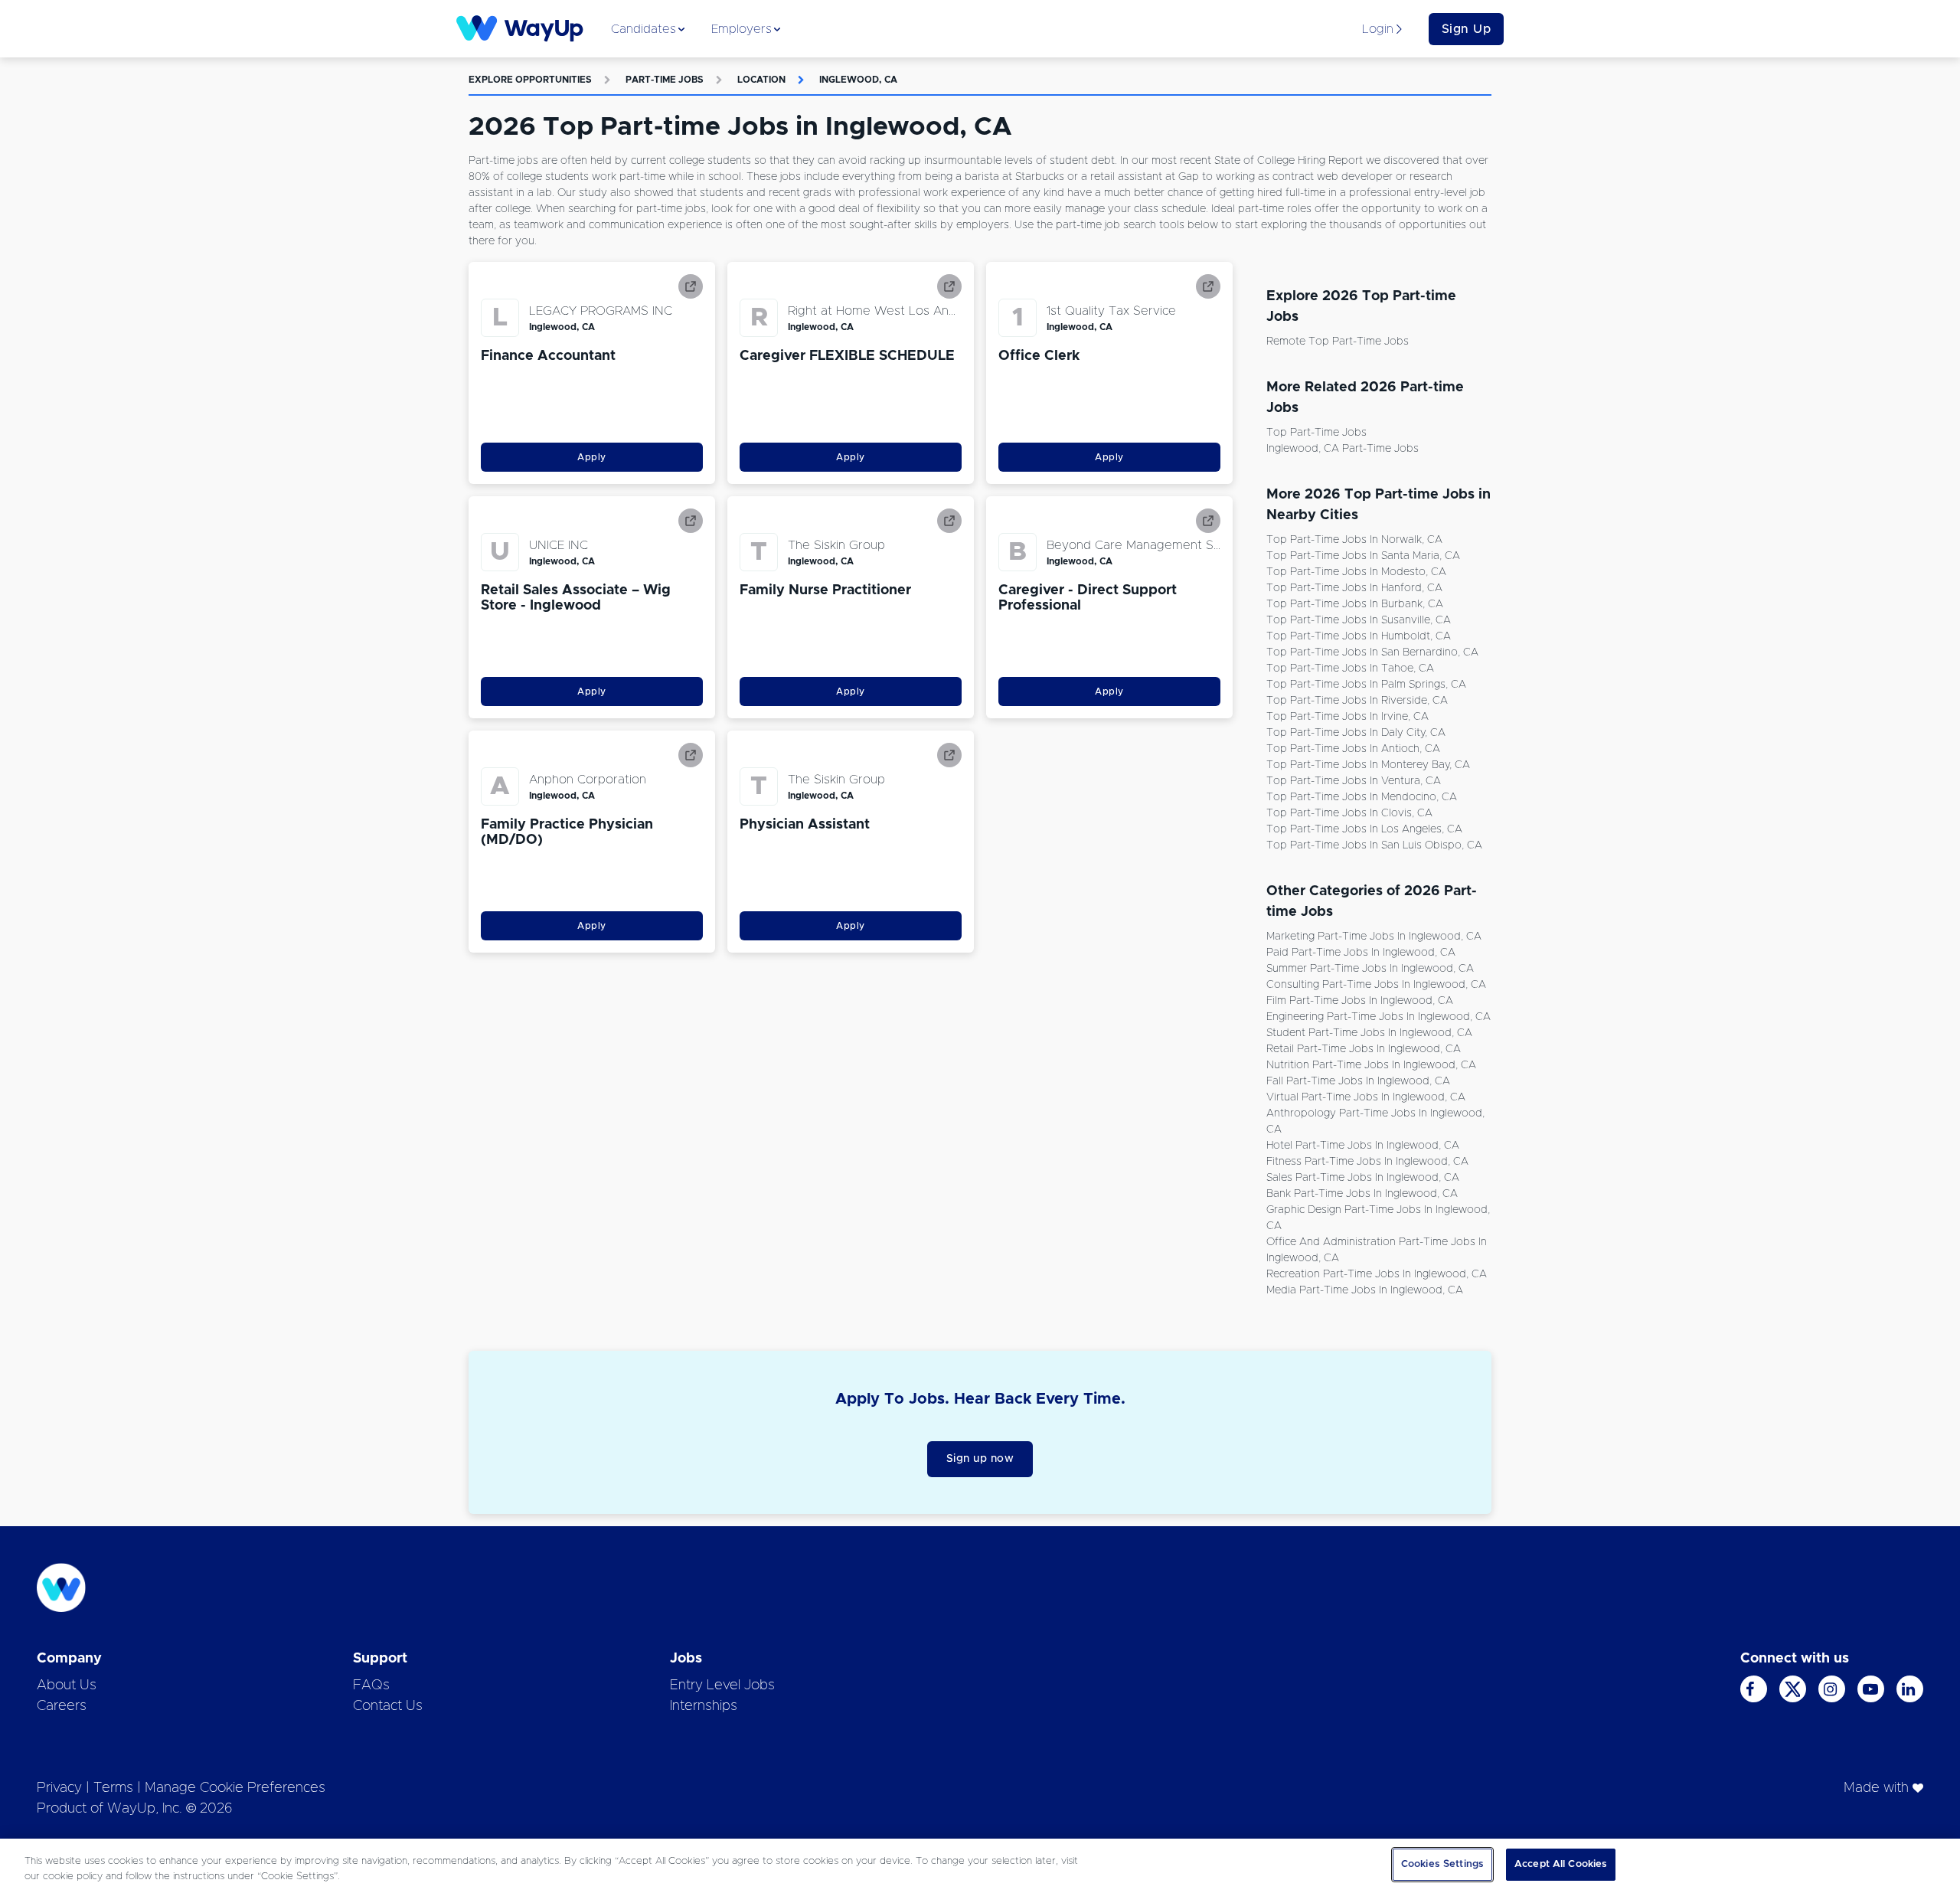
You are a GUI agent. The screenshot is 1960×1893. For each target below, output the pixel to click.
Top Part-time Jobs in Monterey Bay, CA (1368, 765)
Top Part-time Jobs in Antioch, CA (1353, 749)
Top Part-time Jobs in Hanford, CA (1354, 588)
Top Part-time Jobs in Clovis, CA (1349, 813)
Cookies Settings (1442, 1864)
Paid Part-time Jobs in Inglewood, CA (1361, 953)
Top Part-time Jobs (1316, 433)
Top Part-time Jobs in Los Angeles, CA (1364, 829)
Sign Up (1467, 29)
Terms (113, 1788)
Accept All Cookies (1561, 1864)
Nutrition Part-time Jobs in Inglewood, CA (1371, 1065)
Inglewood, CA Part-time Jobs (1343, 449)
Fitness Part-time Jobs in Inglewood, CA (1367, 1162)
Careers (62, 1706)
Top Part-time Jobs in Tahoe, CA (1350, 669)
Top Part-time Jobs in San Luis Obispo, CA (1374, 845)
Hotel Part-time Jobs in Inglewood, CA (1363, 1146)
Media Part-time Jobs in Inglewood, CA (1365, 1290)
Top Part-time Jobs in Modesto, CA (1356, 572)
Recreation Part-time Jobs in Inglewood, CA (1377, 1274)
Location (761, 80)
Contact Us (388, 1706)
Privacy (59, 1788)
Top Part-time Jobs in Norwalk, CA (1354, 540)
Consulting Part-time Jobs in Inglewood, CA (1376, 985)
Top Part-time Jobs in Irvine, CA (1347, 717)
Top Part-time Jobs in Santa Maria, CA (1363, 556)
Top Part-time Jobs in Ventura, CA (1354, 781)
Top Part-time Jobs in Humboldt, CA (1359, 636)
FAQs (371, 1685)
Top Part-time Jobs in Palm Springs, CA (1366, 685)
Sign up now (980, 1459)
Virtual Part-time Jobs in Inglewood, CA (1366, 1097)
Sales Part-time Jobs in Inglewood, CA (1363, 1178)
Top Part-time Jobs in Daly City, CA (1356, 733)
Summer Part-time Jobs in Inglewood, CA (1370, 969)
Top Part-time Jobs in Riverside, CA (1357, 701)
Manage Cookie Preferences (235, 1788)
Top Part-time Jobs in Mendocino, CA (1362, 797)
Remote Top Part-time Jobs (1338, 342)
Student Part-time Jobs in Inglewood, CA (1369, 1033)
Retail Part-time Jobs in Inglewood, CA (1364, 1049)
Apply (592, 457)
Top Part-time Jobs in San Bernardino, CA (1372, 652)
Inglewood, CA (858, 80)
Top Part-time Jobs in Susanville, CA (1359, 620)
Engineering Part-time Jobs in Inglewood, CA (1379, 1017)
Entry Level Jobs (722, 1685)
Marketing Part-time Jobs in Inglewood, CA (1374, 937)
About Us (67, 1685)
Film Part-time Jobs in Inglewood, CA (1360, 1001)
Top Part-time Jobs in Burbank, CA (1355, 604)
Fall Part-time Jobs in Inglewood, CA (1358, 1081)
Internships (704, 1706)
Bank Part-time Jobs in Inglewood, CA (1362, 1194)
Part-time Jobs (665, 80)
